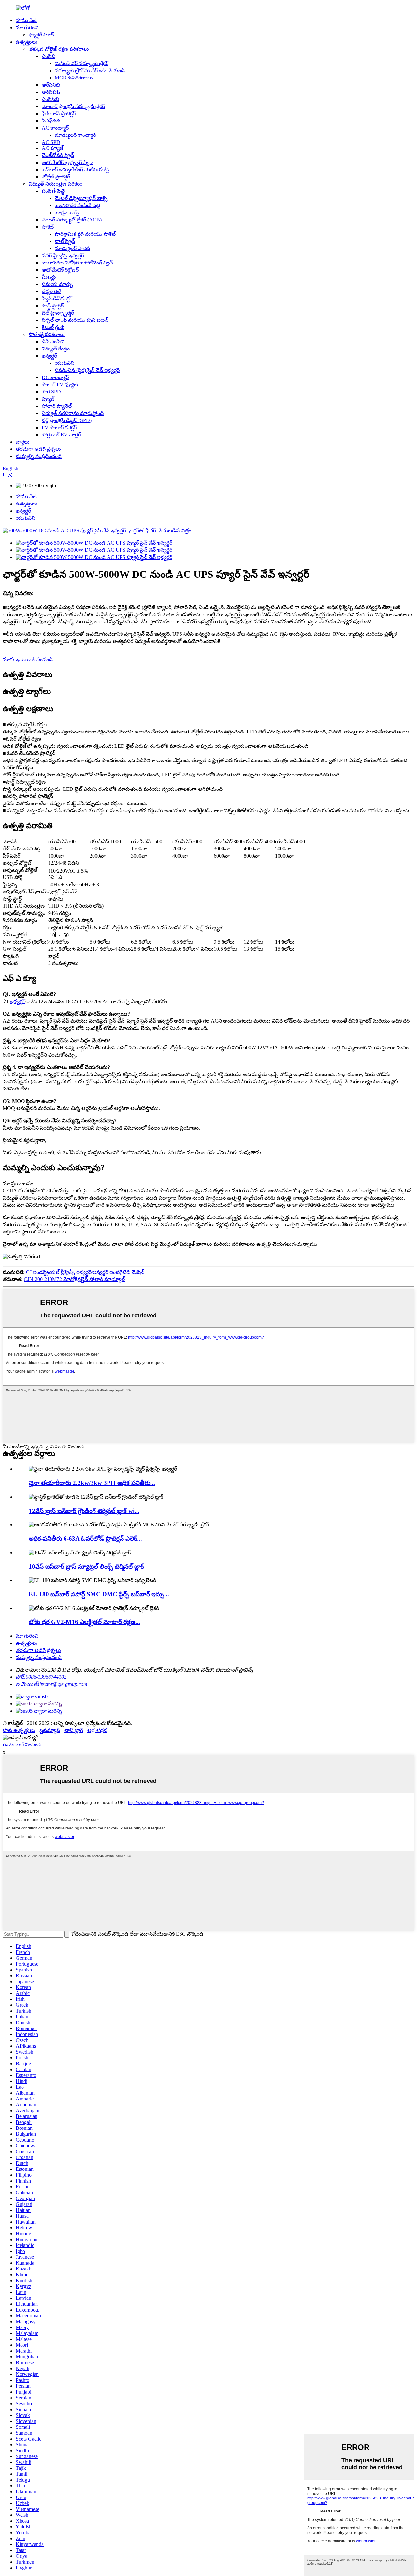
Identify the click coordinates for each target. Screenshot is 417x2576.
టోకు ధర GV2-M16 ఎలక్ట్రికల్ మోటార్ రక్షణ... (84, 1622)
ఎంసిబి (49, 56)
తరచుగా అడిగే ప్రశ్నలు (38, 449)
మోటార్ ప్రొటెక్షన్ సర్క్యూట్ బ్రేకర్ (73, 106)
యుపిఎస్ (65, 363)
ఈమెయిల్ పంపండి (22, 1745)
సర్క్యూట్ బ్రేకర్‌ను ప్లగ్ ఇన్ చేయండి (90, 71)
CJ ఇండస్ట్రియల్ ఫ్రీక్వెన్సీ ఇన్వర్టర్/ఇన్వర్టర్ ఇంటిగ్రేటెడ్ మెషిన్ (85, 1272)
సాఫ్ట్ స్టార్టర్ (53, 306)
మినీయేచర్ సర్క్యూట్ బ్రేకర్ (82, 63)
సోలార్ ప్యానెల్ (57, 406)
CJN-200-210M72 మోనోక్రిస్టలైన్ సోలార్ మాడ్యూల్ (74, 1279)
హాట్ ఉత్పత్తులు (19, 1730)
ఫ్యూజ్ (48, 399)
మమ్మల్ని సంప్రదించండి (39, 456)
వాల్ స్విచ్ (65, 241)
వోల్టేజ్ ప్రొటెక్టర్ (56, 177)
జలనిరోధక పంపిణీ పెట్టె (77, 205)
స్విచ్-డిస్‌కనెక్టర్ (57, 299)
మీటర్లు (49, 277)
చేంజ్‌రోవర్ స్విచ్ (58, 155)
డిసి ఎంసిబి (53, 342)
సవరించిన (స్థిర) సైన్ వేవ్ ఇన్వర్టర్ (87, 370)
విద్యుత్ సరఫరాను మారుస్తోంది (73, 413)
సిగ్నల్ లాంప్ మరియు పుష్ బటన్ (75, 320)
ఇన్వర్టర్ (49, 356)
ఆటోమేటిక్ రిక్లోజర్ (60, 270)
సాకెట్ (48, 227)
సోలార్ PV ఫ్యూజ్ (60, 384)
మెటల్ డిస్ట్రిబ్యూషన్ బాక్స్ (81, 198)
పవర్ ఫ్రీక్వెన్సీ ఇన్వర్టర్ (63, 256)
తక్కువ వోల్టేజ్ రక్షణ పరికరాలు (59, 49)
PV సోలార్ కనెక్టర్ (59, 427)
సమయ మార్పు (57, 284)
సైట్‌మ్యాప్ (50, 1730)
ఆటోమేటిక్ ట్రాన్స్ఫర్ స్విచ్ (67, 162)
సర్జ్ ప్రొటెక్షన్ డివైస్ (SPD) (67, 420)
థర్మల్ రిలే (51, 291)
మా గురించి (27, 28)
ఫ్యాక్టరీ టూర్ (41, 35)
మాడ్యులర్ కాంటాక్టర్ (75, 135)
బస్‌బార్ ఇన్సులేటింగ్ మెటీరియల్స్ (76, 170)
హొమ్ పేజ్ (26, 20)
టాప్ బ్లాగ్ (74, 1730)
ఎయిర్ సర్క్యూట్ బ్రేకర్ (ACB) (72, 220)
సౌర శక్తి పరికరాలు (47, 334)
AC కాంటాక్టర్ (55, 128)
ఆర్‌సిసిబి (51, 85)
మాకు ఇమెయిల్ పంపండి (28, 659)
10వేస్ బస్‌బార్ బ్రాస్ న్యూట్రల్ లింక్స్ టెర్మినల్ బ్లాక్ (86, 1566)
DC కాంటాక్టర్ (55, 377)
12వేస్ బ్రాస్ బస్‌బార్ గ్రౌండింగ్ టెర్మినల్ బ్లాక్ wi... (84, 1511)
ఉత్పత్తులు (27, 42)
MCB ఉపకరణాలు (74, 78)
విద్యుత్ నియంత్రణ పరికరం (56, 184)
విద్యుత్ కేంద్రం (56, 349)
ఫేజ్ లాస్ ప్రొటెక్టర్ (59, 114)
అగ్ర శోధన (97, 1730)
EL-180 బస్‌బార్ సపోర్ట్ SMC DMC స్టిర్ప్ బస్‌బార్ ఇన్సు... (99, 1594)
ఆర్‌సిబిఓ (51, 92)
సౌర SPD (51, 392)
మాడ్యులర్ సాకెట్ (72, 248)
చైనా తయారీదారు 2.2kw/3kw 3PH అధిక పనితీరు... (92, 1483)
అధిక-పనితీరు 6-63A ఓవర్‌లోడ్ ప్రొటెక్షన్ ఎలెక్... (85, 1538)
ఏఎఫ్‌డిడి (51, 121)
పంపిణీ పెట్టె (53, 191)
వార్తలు (23, 442)
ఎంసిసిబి (50, 99)
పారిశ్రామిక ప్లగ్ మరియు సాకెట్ (85, 234)
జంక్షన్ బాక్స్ (67, 213)
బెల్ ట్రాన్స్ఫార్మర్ (58, 313)
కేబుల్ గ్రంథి (53, 327)
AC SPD (51, 142)
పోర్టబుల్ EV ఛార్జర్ (61, 435)
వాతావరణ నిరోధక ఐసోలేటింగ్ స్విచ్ (77, 263)
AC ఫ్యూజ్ (53, 148)
